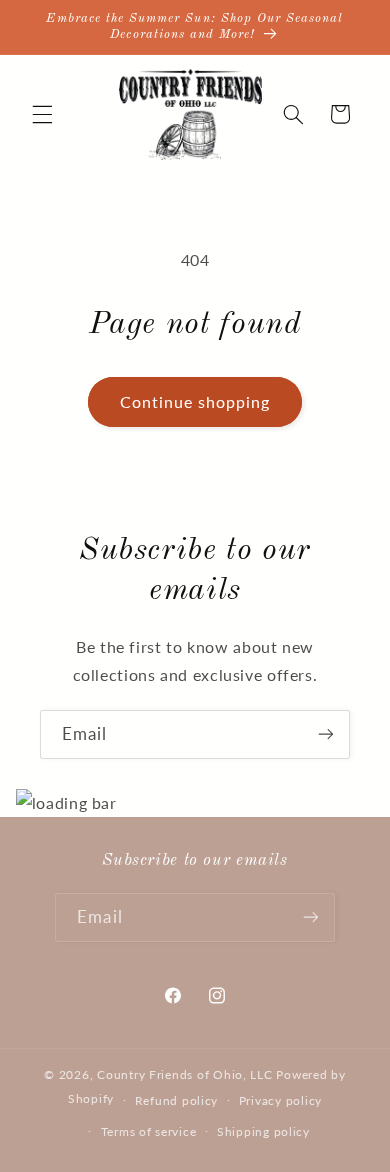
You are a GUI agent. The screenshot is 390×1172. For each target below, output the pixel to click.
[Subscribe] (326, 734)
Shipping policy (263, 1131)
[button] (42, 114)
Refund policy (177, 1100)
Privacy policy (280, 1100)
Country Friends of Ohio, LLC (185, 1074)
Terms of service (149, 1131)
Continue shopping (195, 401)
